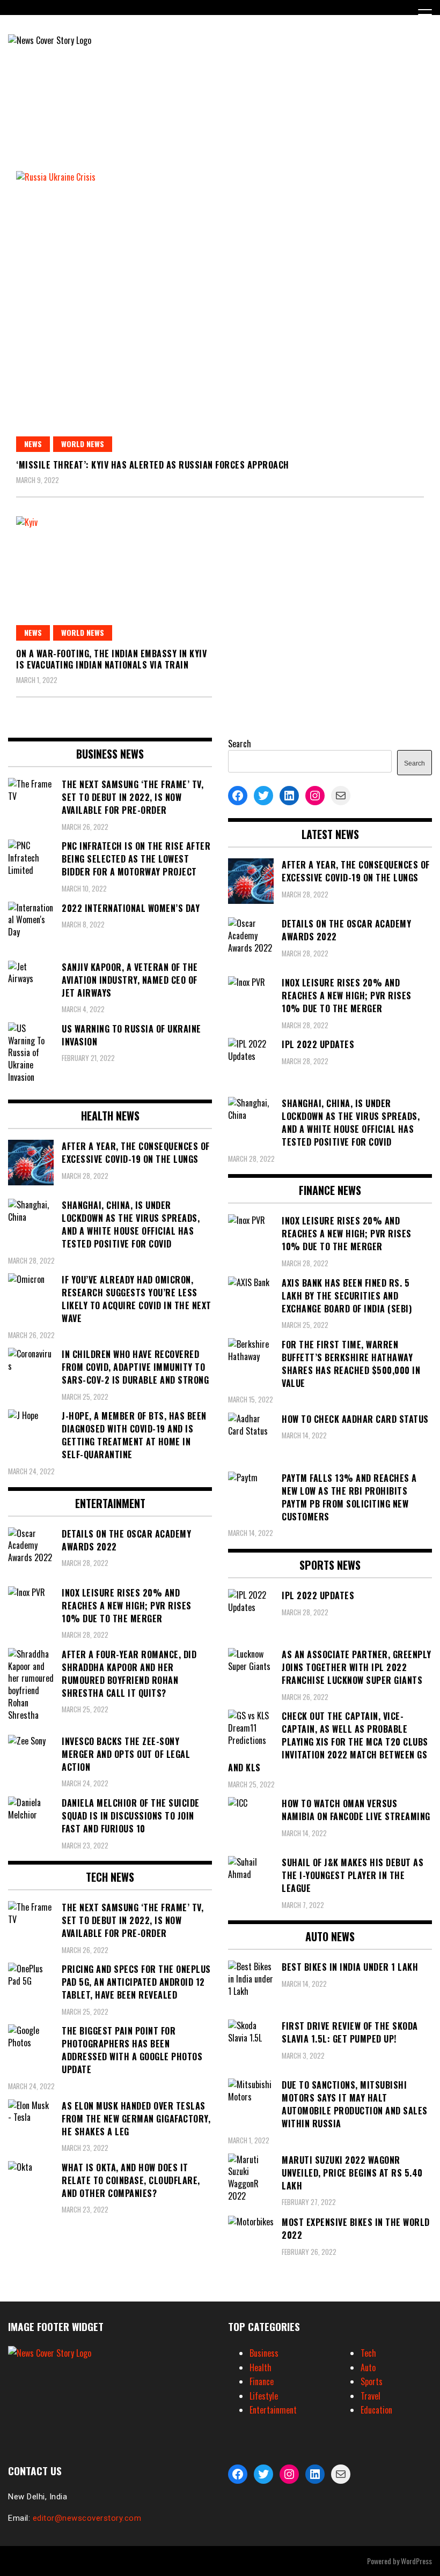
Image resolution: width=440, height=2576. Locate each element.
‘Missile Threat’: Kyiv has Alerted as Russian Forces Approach (153, 465)
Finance (262, 2381)
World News (83, 444)
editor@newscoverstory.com (87, 2518)
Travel (371, 2396)
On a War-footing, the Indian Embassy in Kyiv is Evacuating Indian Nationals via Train (111, 659)
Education (376, 2410)
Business (264, 2353)
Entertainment (273, 2410)
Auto (368, 2367)
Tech (368, 2353)
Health (261, 2367)
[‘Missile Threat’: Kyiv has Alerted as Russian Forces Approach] (220, 311)
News (33, 444)
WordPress (416, 2561)
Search (240, 744)
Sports (372, 2381)
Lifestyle (264, 2396)
